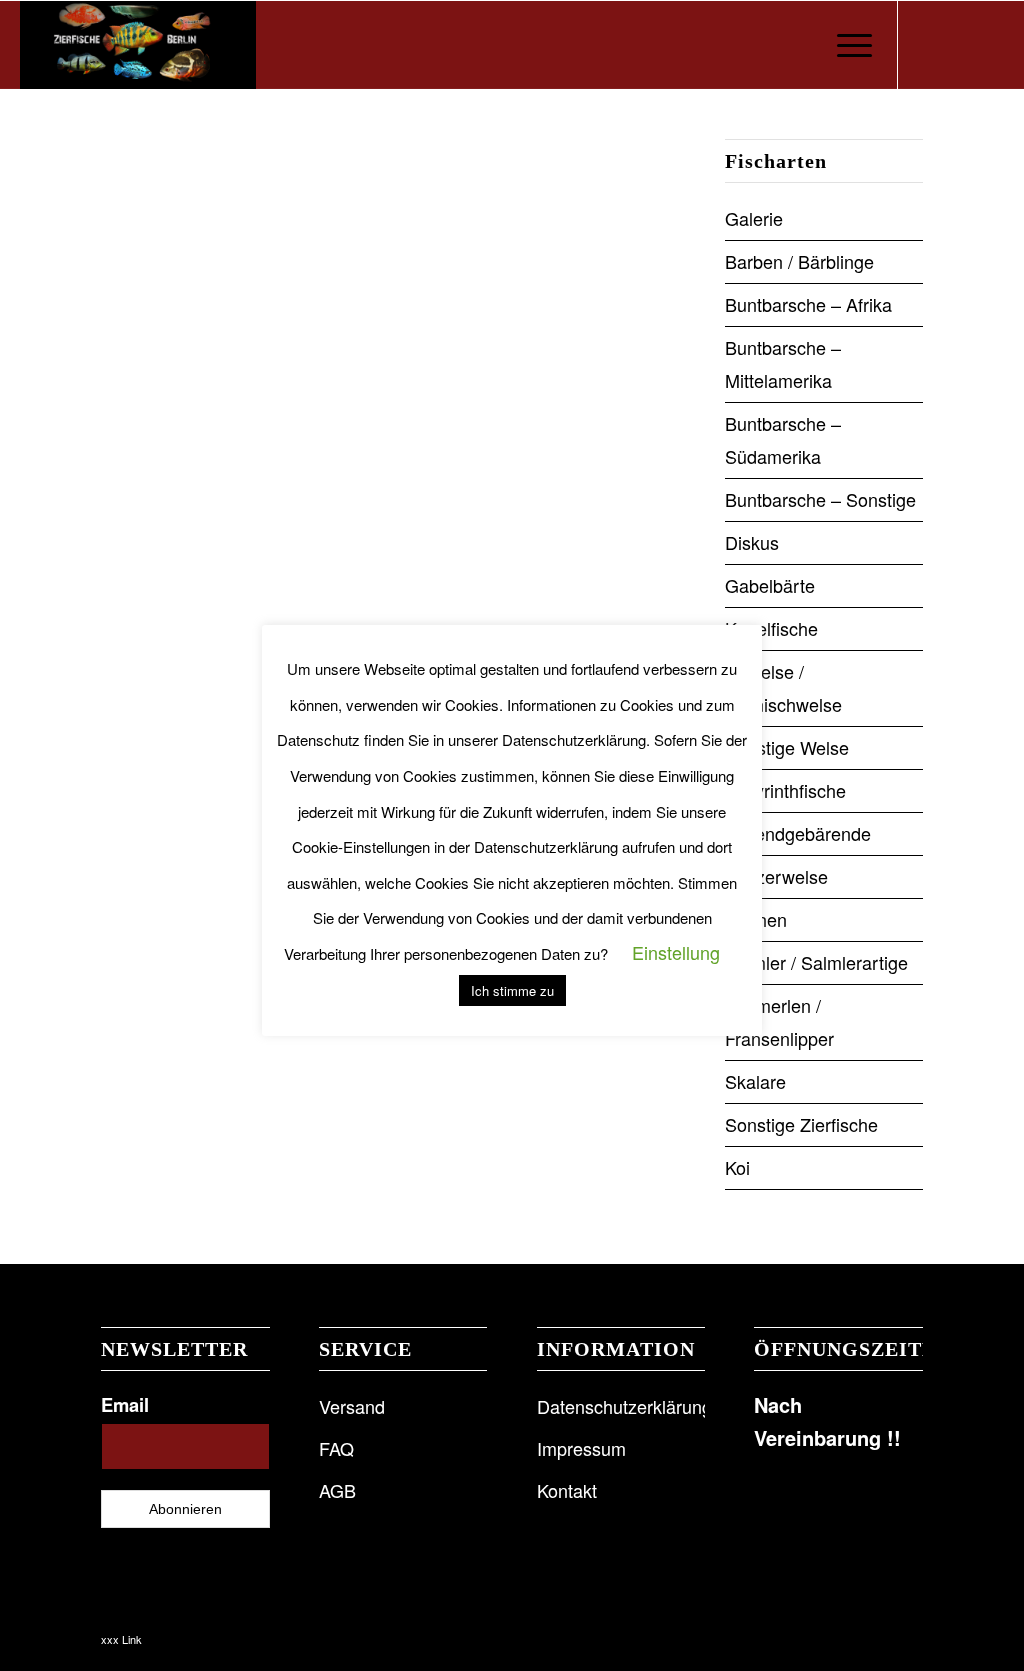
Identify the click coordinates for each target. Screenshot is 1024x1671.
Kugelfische (771, 628)
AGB (337, 1490)
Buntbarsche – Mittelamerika (783, 363)
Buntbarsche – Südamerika (783, 439)
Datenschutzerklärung (621, 1406)
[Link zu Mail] (989, 44)
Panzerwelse (776, 876)
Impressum (581, 1448)
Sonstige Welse (787, 747)
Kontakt (567, 1490)
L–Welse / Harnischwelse (783, 687)
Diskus (752, 542)
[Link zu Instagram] (959, 44)
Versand (352, 1406)
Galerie (754, 218)
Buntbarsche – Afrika (808, 304)
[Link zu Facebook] (929, 44)
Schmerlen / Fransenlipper (779, 1021)
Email (125, 1404)
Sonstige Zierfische (801, 1124)
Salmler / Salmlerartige (816, 962)
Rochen (756, 919)
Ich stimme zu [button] (512, 990)
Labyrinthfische (785, 790)
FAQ (336, 1448)
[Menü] (848, 45)
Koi (737, 1167)
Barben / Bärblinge (799, 261)
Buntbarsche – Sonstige (820, 499)
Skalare (755, 1081)
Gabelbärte (770, 585)
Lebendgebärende (798, 833)
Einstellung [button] (676, 952)
